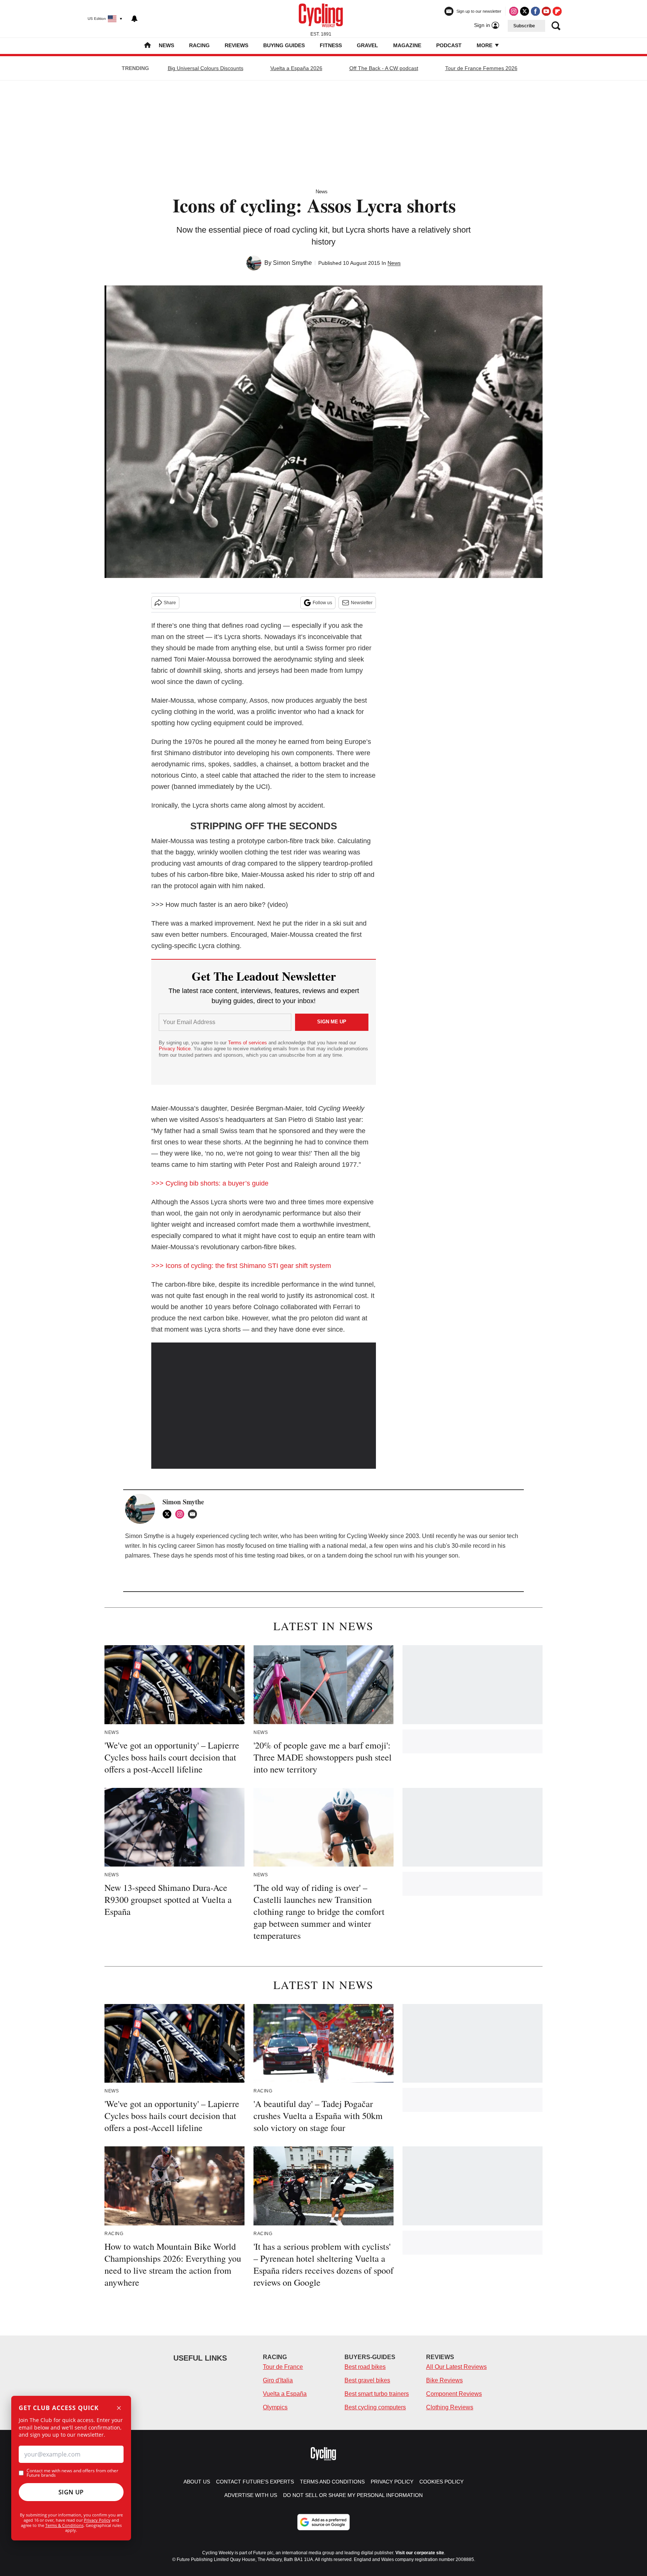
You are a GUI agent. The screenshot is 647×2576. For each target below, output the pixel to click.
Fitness (331, 45)
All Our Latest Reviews (456, 2367)
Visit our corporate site (420, 2553)
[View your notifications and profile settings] (134, 19)
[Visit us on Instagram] (514, 11)
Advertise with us (251, 2495)
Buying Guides (284, 45)
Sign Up (71, 2492)
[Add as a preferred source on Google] (323, 2522)
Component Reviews (454, 2394)
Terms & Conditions (64, 2525)
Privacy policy (392, 2482)
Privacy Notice (175, 1049)
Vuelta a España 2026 (296, 68)
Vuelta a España (285, 2394)
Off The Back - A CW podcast (384, 68)
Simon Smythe (292, 263)
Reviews (236, 45)
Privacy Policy (97, 2520)
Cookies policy (441, 2482)
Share (170, 603)
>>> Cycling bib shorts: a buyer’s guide (210, 1183)
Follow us (322, 603)
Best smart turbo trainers (377, 2394)
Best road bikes (365, 2367)
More (485, 45)
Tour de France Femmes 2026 (481, 68)
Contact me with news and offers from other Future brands (72, 2473)
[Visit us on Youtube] (546, 11)
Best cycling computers (375, 2407)
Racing (199, 45)
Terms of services (248, 1043)
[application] (264, 1406)
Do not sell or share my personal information (353, 2495)
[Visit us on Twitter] (525, 11)
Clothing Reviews (450, 2407)
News (166, 45)
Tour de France (283, 2367)
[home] (148, 46)
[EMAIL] (194, 1514)
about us (197, 2482)
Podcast (449, 45)
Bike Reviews (444, 2380)
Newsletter (362, 603)
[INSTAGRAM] (182, 1514)
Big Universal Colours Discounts (206, 68)
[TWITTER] (169, 1514)
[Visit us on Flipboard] (557, 11)
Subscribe (524, 26)
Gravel (367, 45)
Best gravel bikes (367, 2380)
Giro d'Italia (278, 2380)
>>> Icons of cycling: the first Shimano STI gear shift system (241, 1266)
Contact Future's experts (255, 2482)
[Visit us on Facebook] (535, 11)
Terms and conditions (332, 2482)
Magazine (407, 45)
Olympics (275, 2407)
